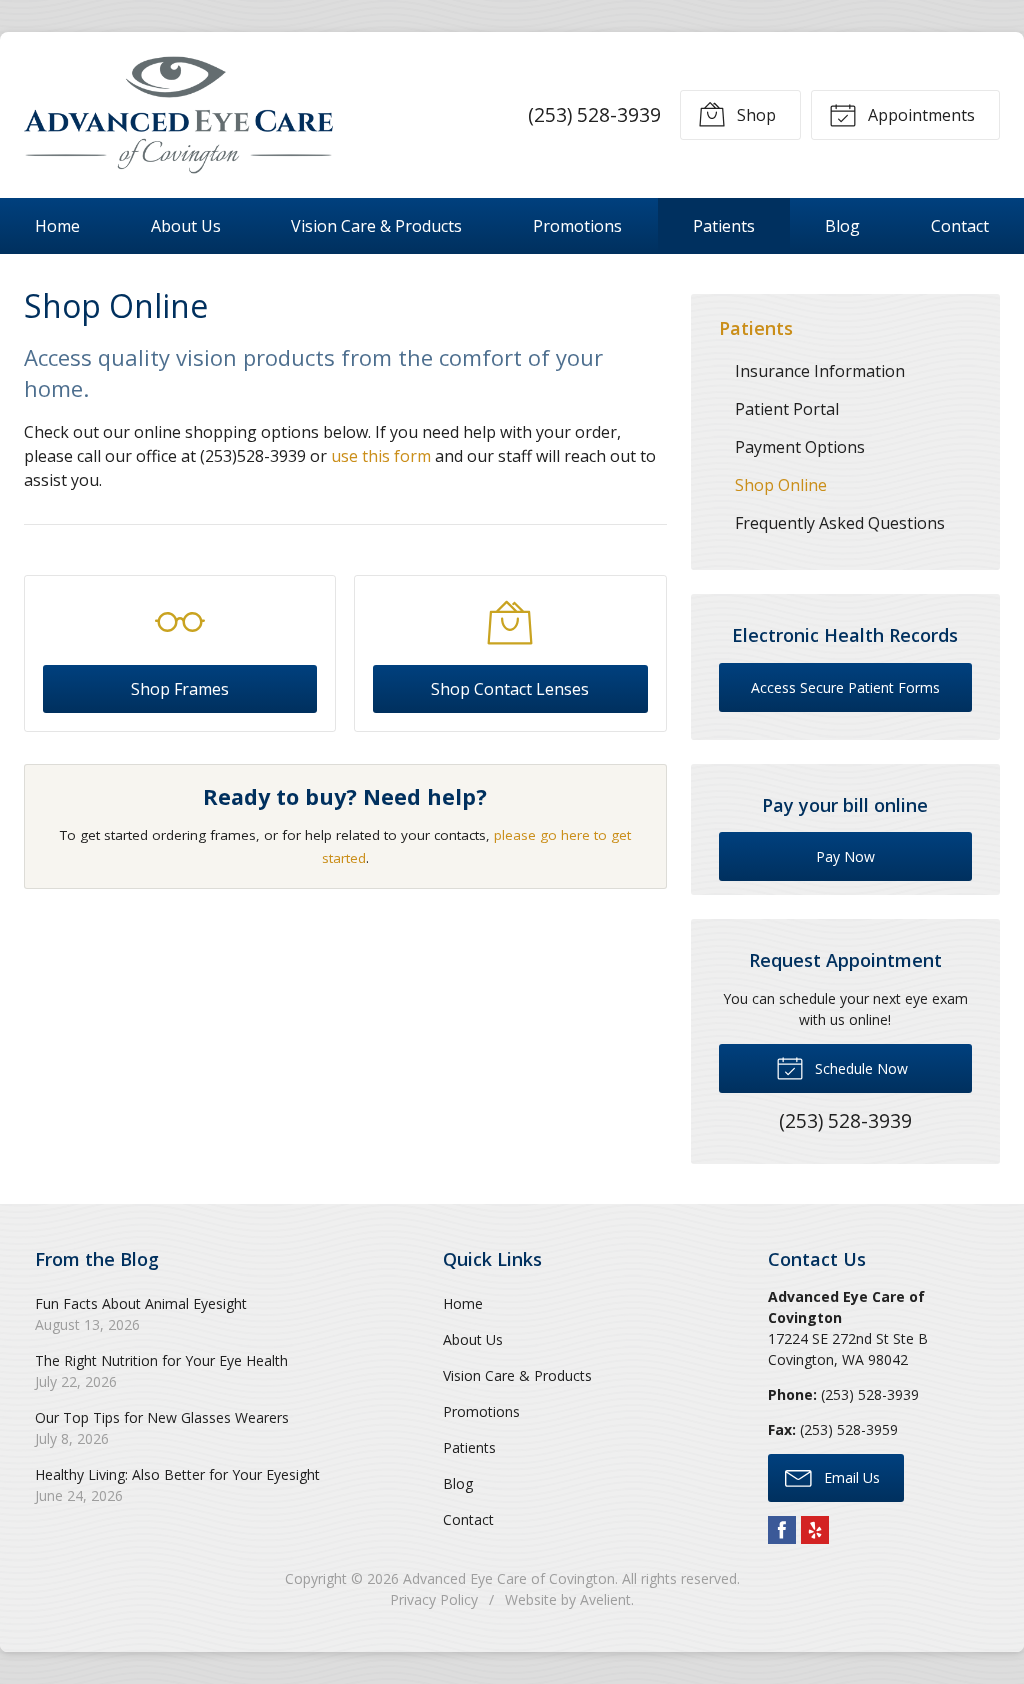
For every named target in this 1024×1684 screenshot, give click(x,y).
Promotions (577, 226)
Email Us (850, 1477)
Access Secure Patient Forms (845, 687)
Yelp (815, 1530)
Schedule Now (859, 1068)
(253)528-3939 (253, 456)
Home (57, 226)
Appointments (919, 115)
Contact (960, 226)
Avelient (605, 1599)
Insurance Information (820, 371)
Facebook (782, 1530)
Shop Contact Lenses (510, 689)
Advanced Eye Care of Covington (509, 1578)
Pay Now (845, 856)
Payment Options (800, 447)
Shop (754, 115)
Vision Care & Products (376, 226)
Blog (842, 226)
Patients (724, 226)
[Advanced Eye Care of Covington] (178, 115)
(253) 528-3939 (594, 114)
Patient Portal (787, 409)
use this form (381, 456)
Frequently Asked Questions (840, 523)
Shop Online (781, 485)
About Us (186, 226)
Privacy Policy (434, 1599)
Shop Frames (180, 689)
